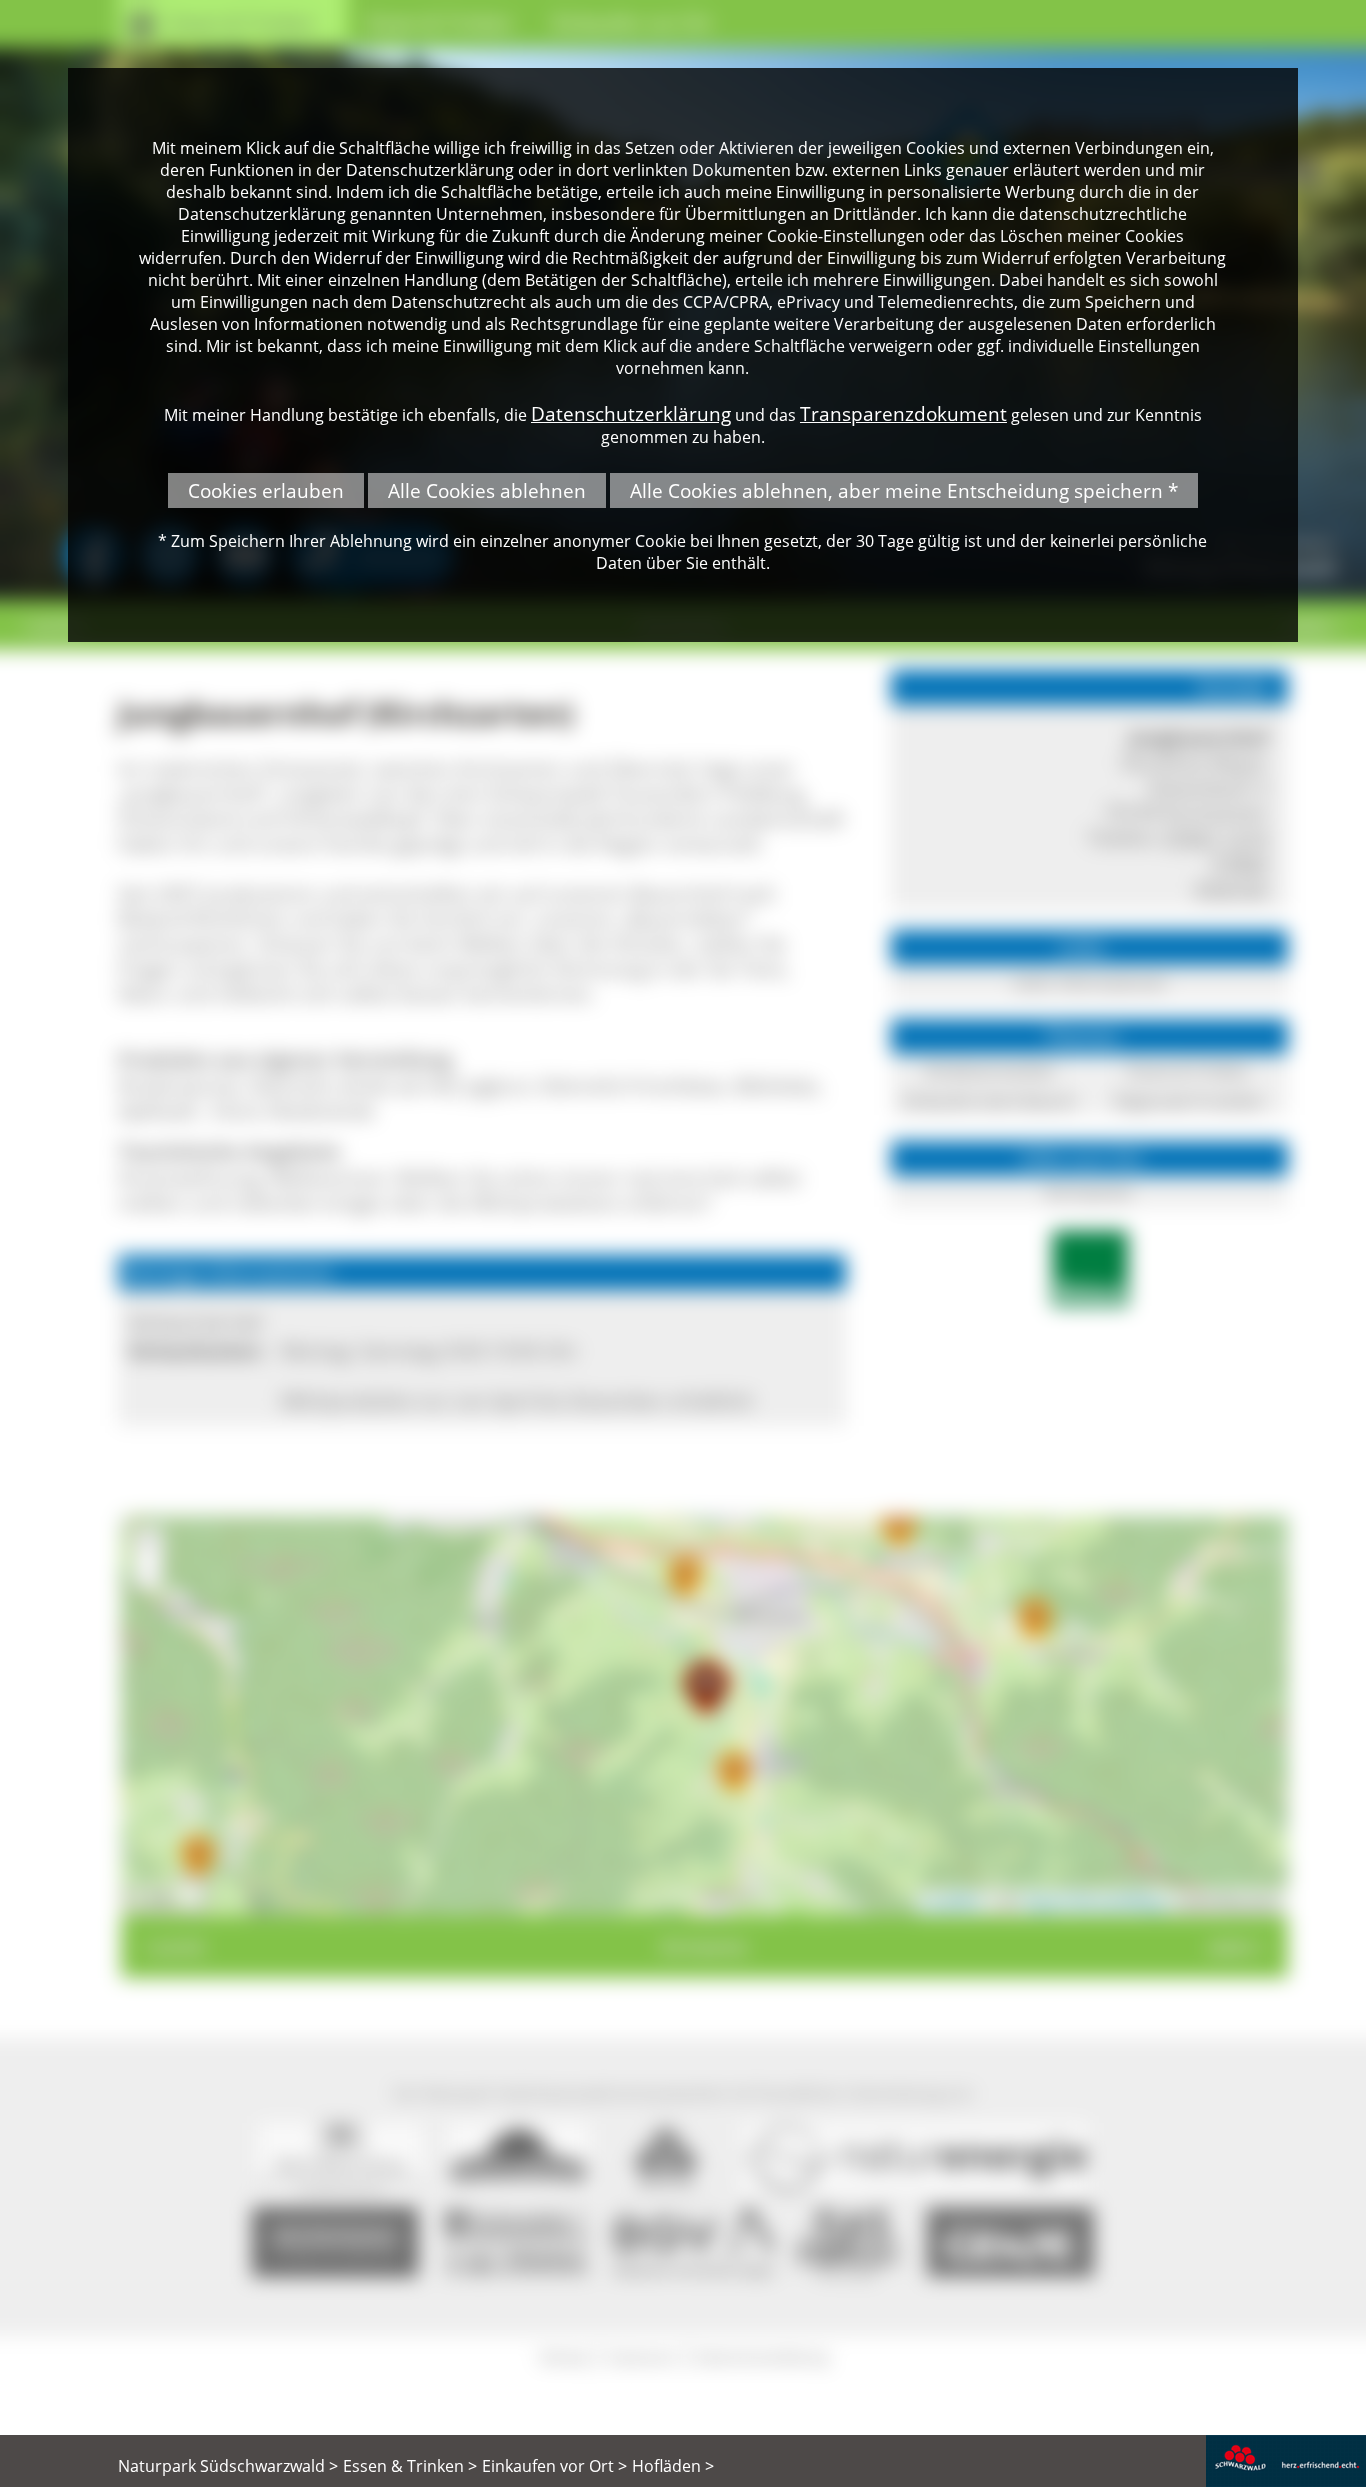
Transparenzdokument (903, 413)
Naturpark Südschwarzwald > (228, 2466)
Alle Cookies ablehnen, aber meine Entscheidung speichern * (904, 490)
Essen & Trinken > (410, 2466)
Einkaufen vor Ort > (554, 2466)
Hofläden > (673, 2466)
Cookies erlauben (266, 490)
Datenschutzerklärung (631, 413)
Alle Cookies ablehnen (487, 490)
